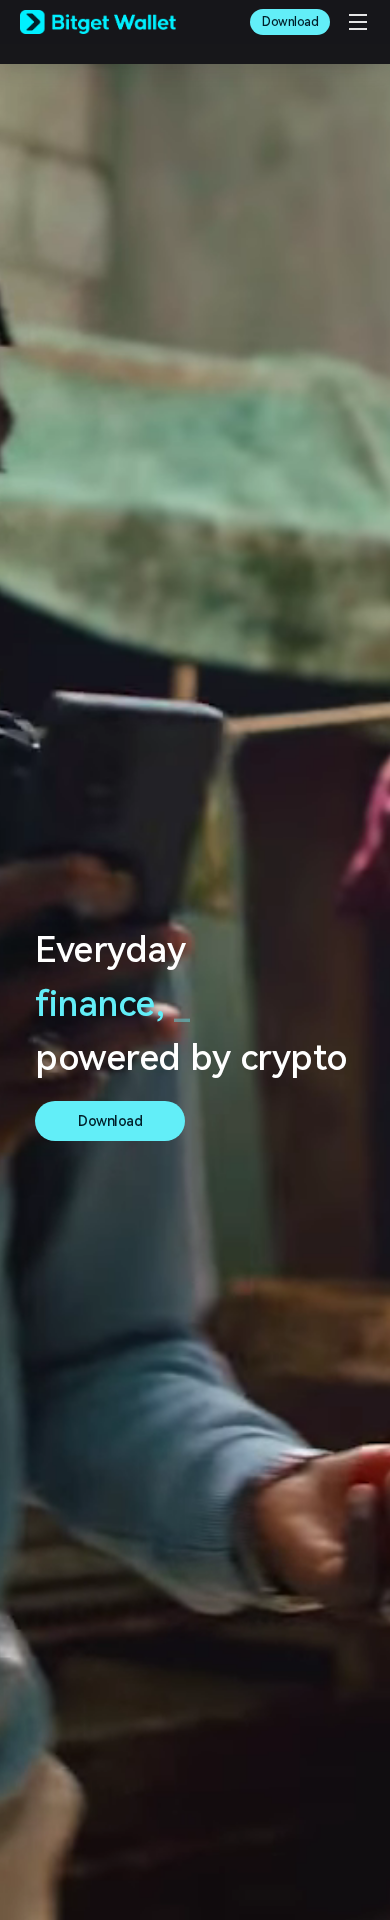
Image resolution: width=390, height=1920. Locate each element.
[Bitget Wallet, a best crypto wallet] (98, 22)
